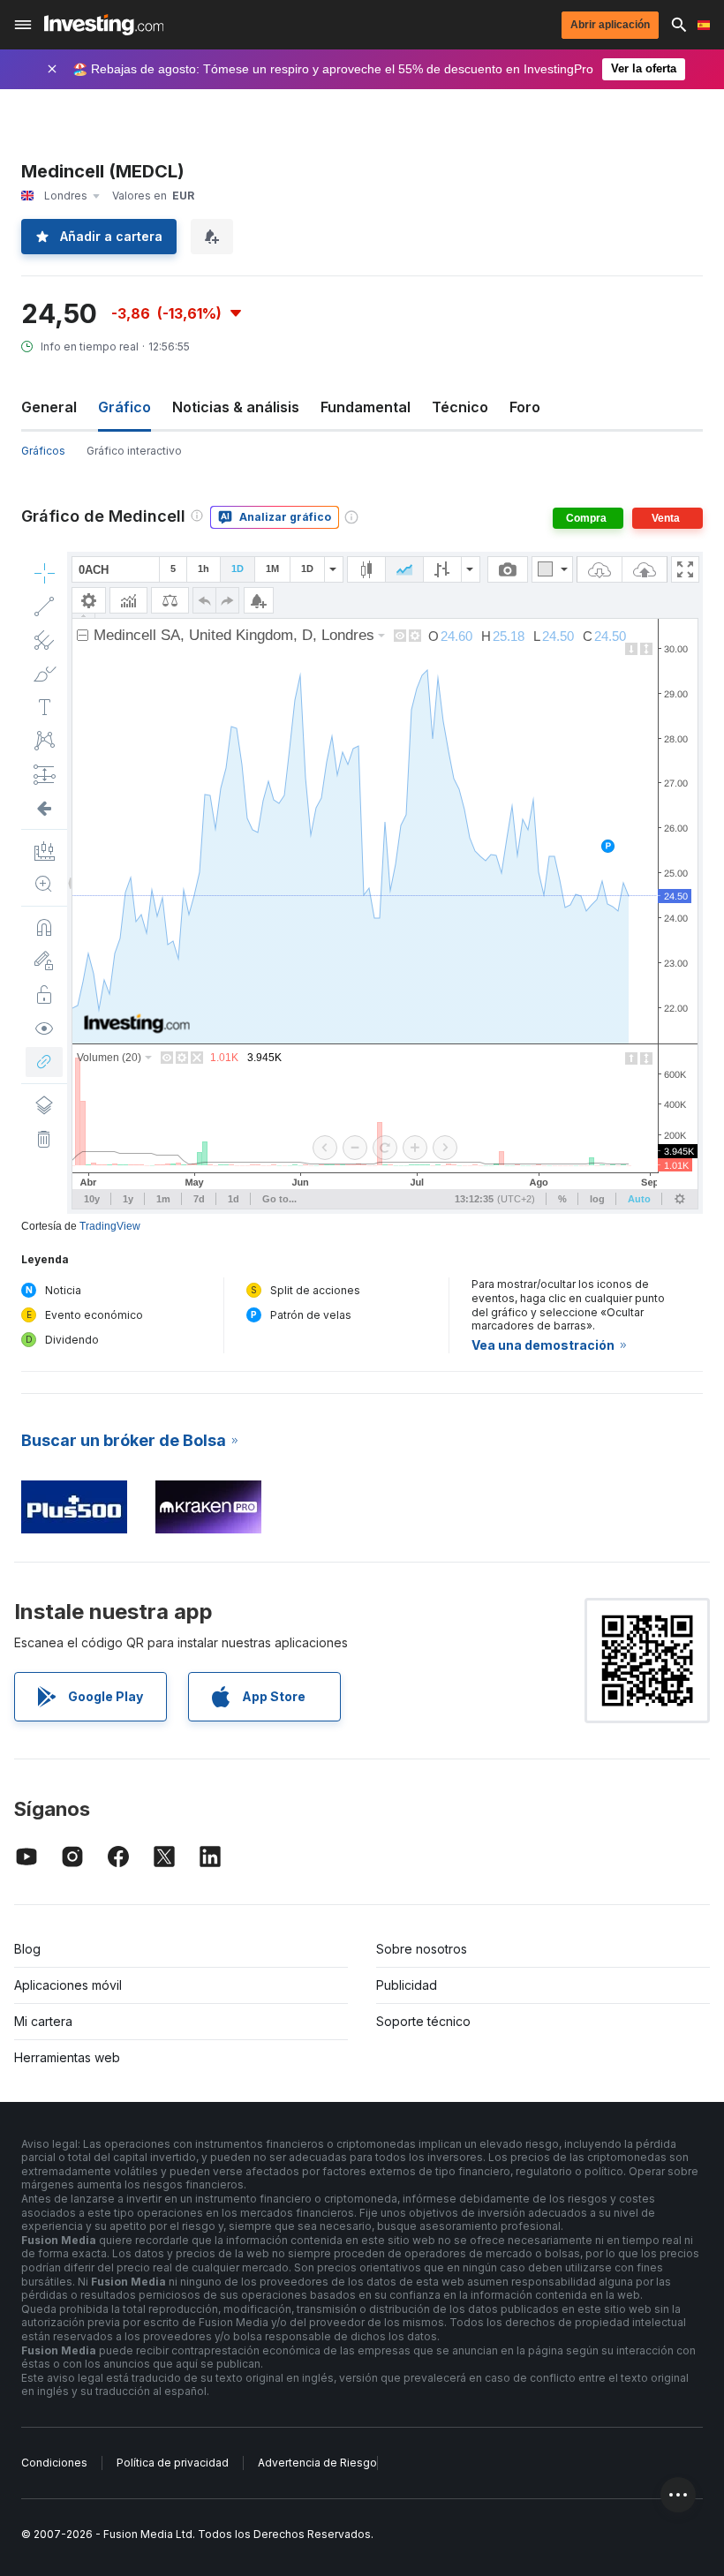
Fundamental (366, 407)
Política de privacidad (173, 2463)
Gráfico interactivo (134, 451)
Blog (27, 1949)
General (49, 407)
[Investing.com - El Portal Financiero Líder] (104, 25)
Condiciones (54, 2463)
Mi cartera (43, 2021)
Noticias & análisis (236, 407)
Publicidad (407, 1985)
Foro (525, 407)
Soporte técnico (423, 2021)
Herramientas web (67, 2057)
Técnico (460, 407)
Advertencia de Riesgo (317, 2463)
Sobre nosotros (422, 1949)
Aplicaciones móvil (68, 1985)
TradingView (110, 1226)
